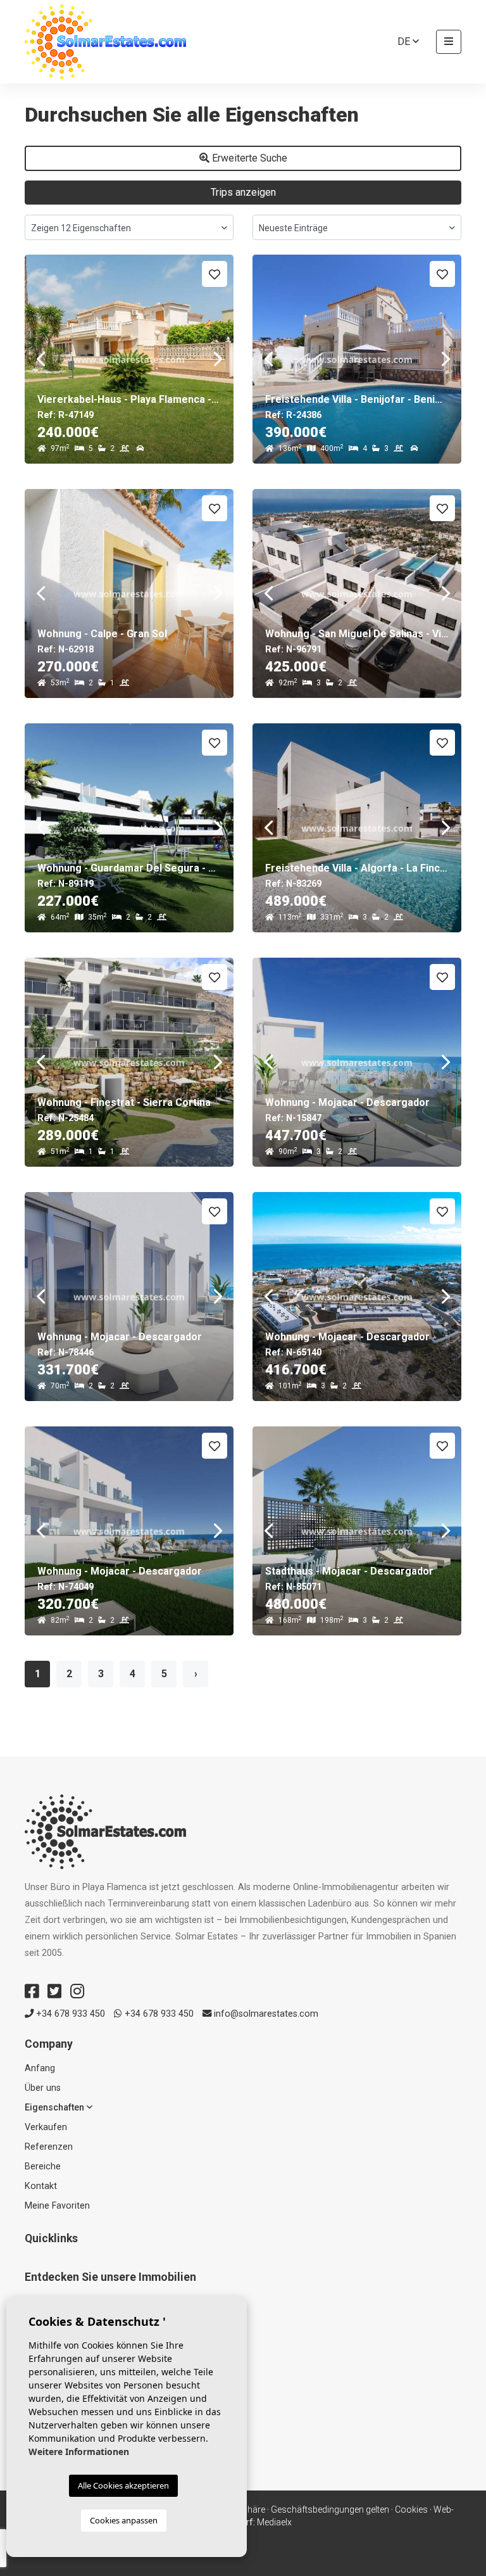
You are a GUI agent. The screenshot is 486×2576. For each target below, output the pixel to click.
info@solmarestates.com (265, 2014)
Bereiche (43, 2167)
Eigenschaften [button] (56, 2108)
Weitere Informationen (79, 2452)
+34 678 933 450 (69, 2014)
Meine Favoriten (57, 2206)
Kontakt (41, 2186)
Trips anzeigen (243, 192)
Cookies (411, 2509)
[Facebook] (32, 1991)
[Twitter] (54, 1991)
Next (218, 359)
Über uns (43, 2088)
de (405, 41)
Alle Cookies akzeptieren (123, 2485)
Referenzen (49, 2147)
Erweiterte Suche (248, 158)
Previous (40, 359)
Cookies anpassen (124, 2520)
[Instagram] (77, 1991)
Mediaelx (274, 2522)
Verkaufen (46, 2127)
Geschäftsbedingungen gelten (330, 2509)
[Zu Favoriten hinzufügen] (215, 274)
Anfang (40, 2068)
